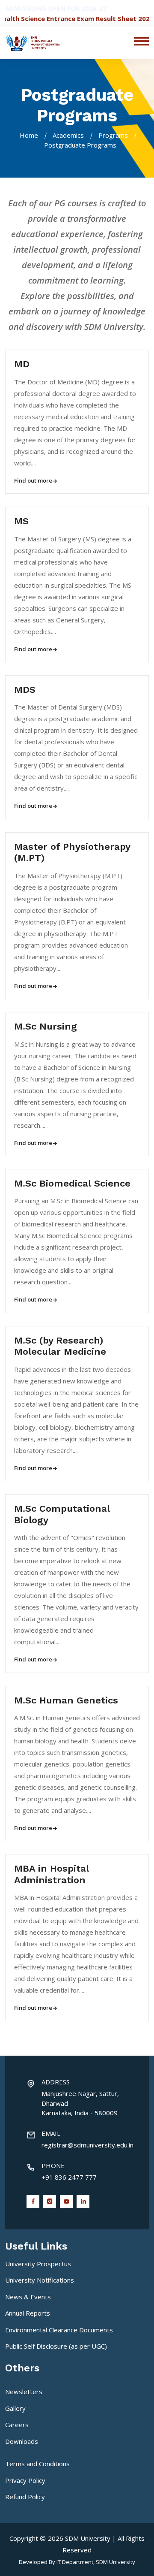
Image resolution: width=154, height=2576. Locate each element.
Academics (68, 135)
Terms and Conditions (37, 2464)
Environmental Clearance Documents (59, 2330)
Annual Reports (28, 2313)
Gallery (15, 2408)
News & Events (28, 2297)
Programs (113, 135)
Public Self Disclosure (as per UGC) (56, 2346)
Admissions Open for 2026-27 (56, 8)
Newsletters (24, 2392)
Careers (17, 2425)
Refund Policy (25, 2497)
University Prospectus (38, 2264)
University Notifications (40, 2280)
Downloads (22, 2441)
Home (29, 135)
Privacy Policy (25, 2480)
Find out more (33, 480)
